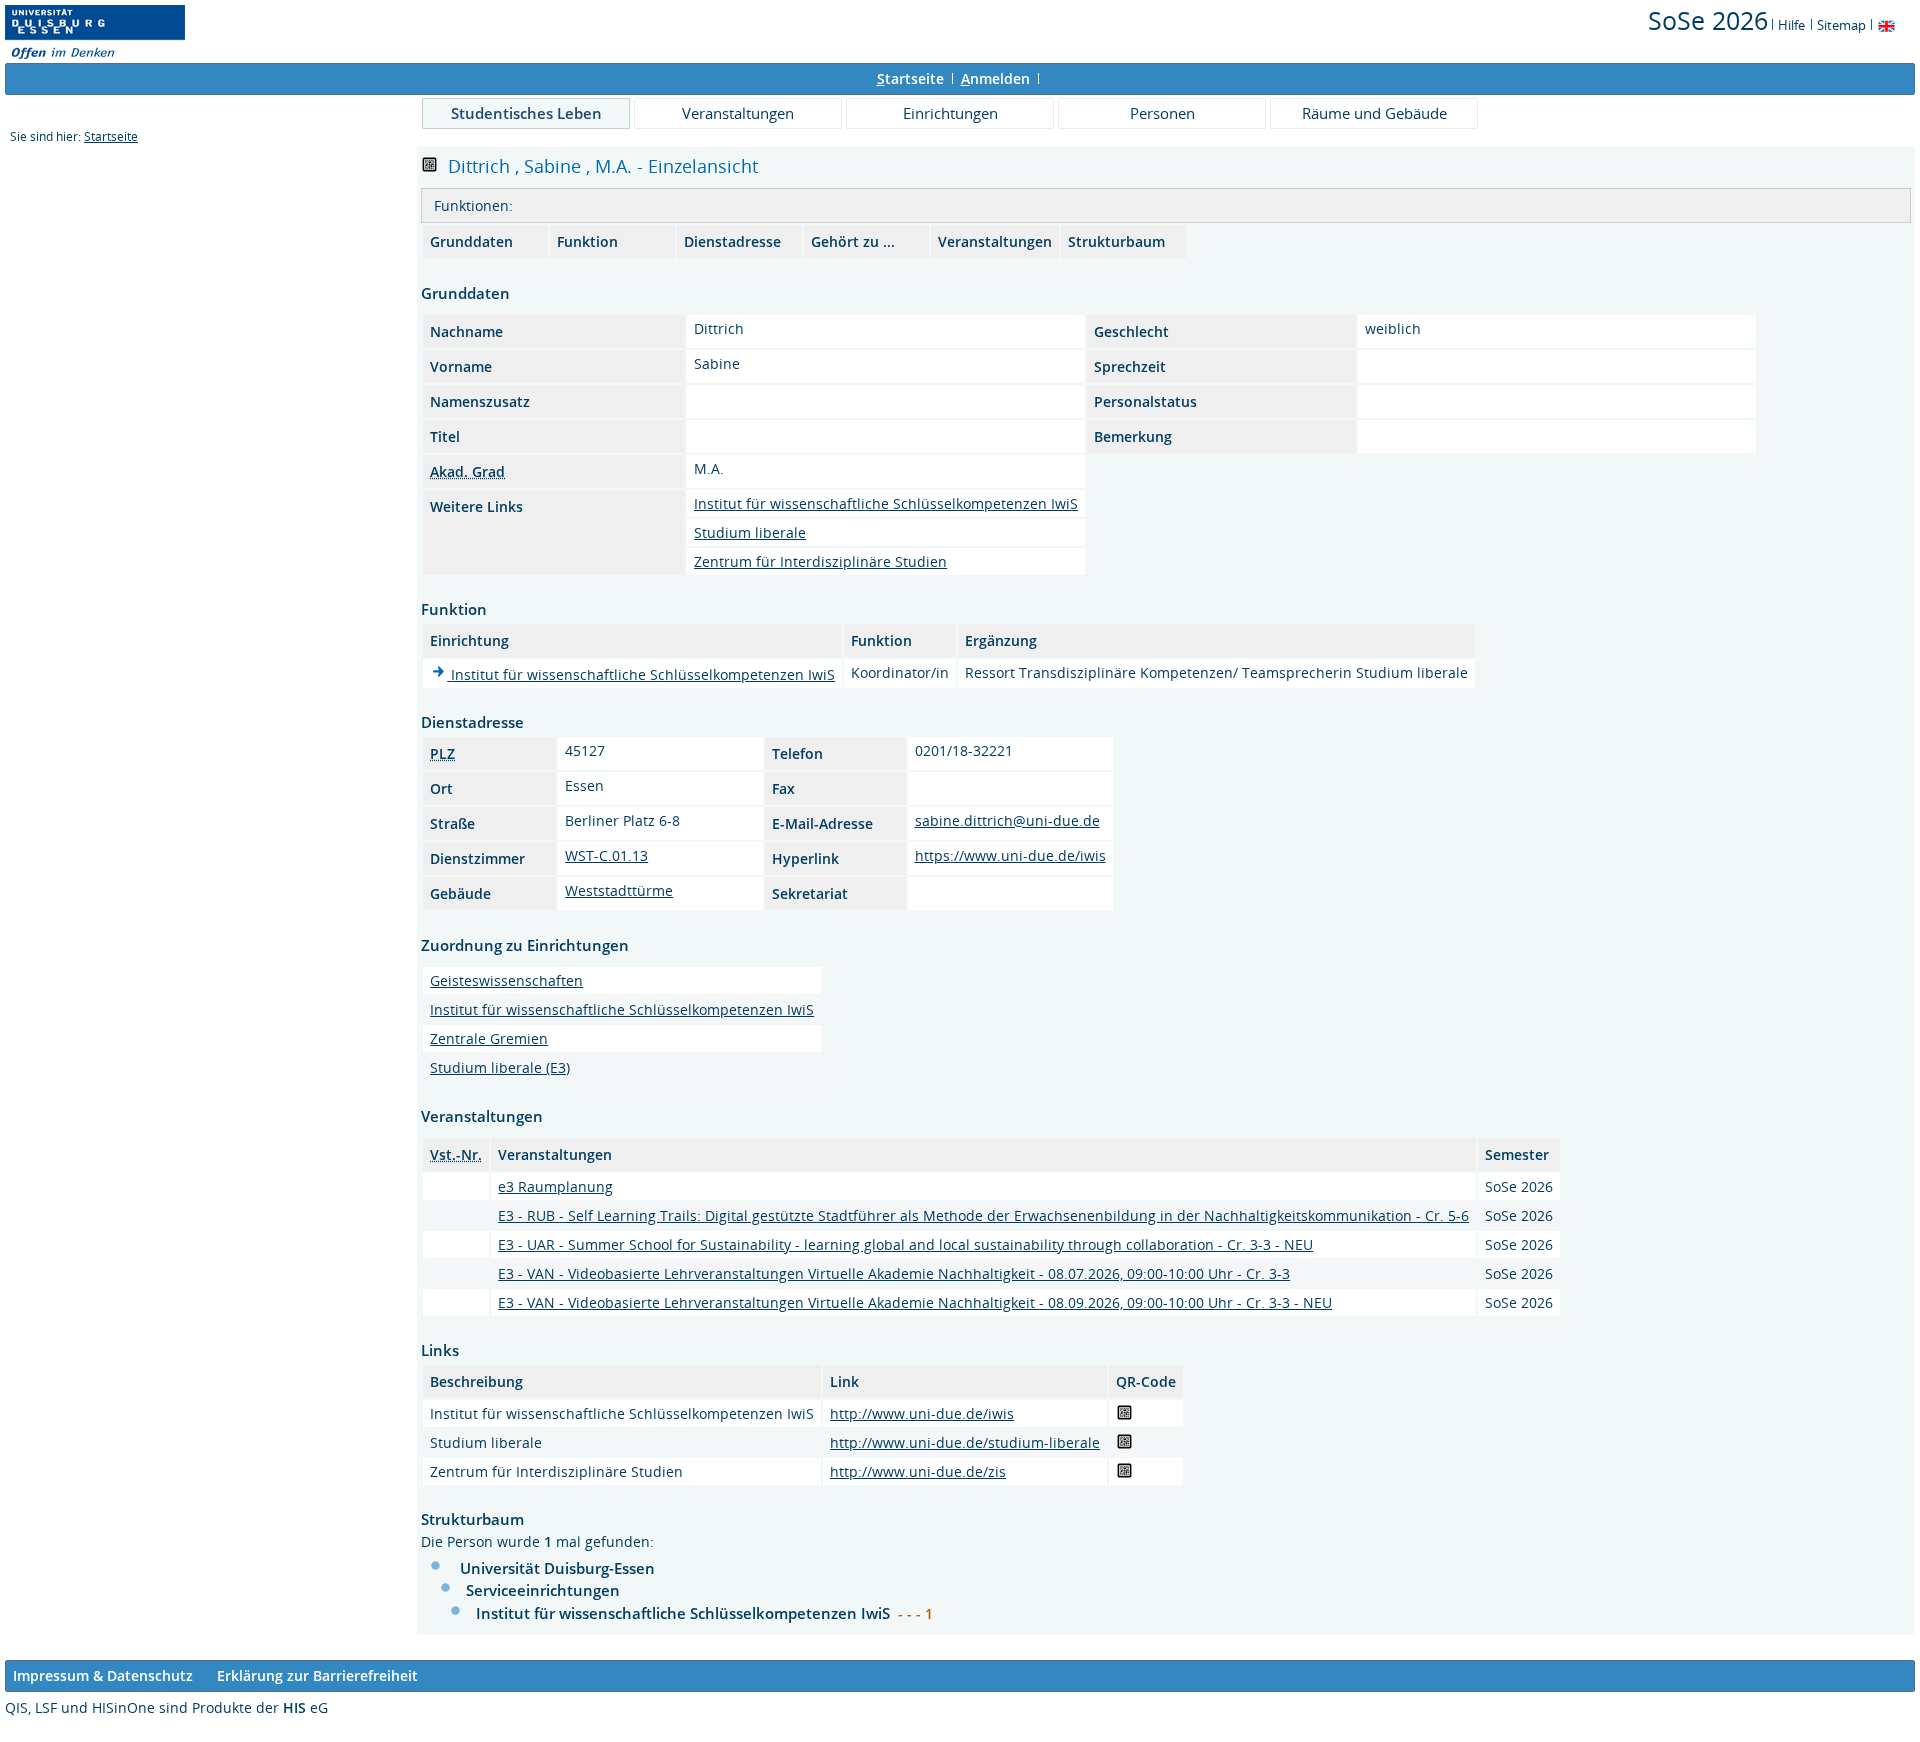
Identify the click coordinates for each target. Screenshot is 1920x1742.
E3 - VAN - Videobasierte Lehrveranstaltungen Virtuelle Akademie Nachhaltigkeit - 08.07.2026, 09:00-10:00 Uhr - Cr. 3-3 (894, 1273)
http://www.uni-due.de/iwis (922, 1413)
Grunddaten (471, 241)
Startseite (111, 136)
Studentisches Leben (526, 113)
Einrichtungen (950, 113)
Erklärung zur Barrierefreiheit (317, 1675)
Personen (1162, 113)
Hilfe (1791, 25)
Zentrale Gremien (489, 1038)
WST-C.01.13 (606, 855)
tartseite (910, 78)
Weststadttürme (619, 890)
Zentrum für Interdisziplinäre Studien (820, 561)
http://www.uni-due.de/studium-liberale (965, 1442)
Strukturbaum (1116, 241)
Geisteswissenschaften (506, 980)
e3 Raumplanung (555, 1186)
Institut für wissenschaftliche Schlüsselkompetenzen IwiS (886, 503)
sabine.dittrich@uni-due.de (1007, 820)
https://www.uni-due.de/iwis (1010, 855)
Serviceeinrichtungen (543, 1590)
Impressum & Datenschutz (103, 1675)
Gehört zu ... (853, 241)
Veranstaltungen (738, 113)
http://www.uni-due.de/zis (918, 1471)
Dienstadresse (732, 241)
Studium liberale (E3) (500, 1067)
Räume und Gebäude (1374, 113)
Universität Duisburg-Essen (557, 1568)
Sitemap (1841, 25)
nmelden (995, 78)
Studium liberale (750, 532)
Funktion (587, 241)
